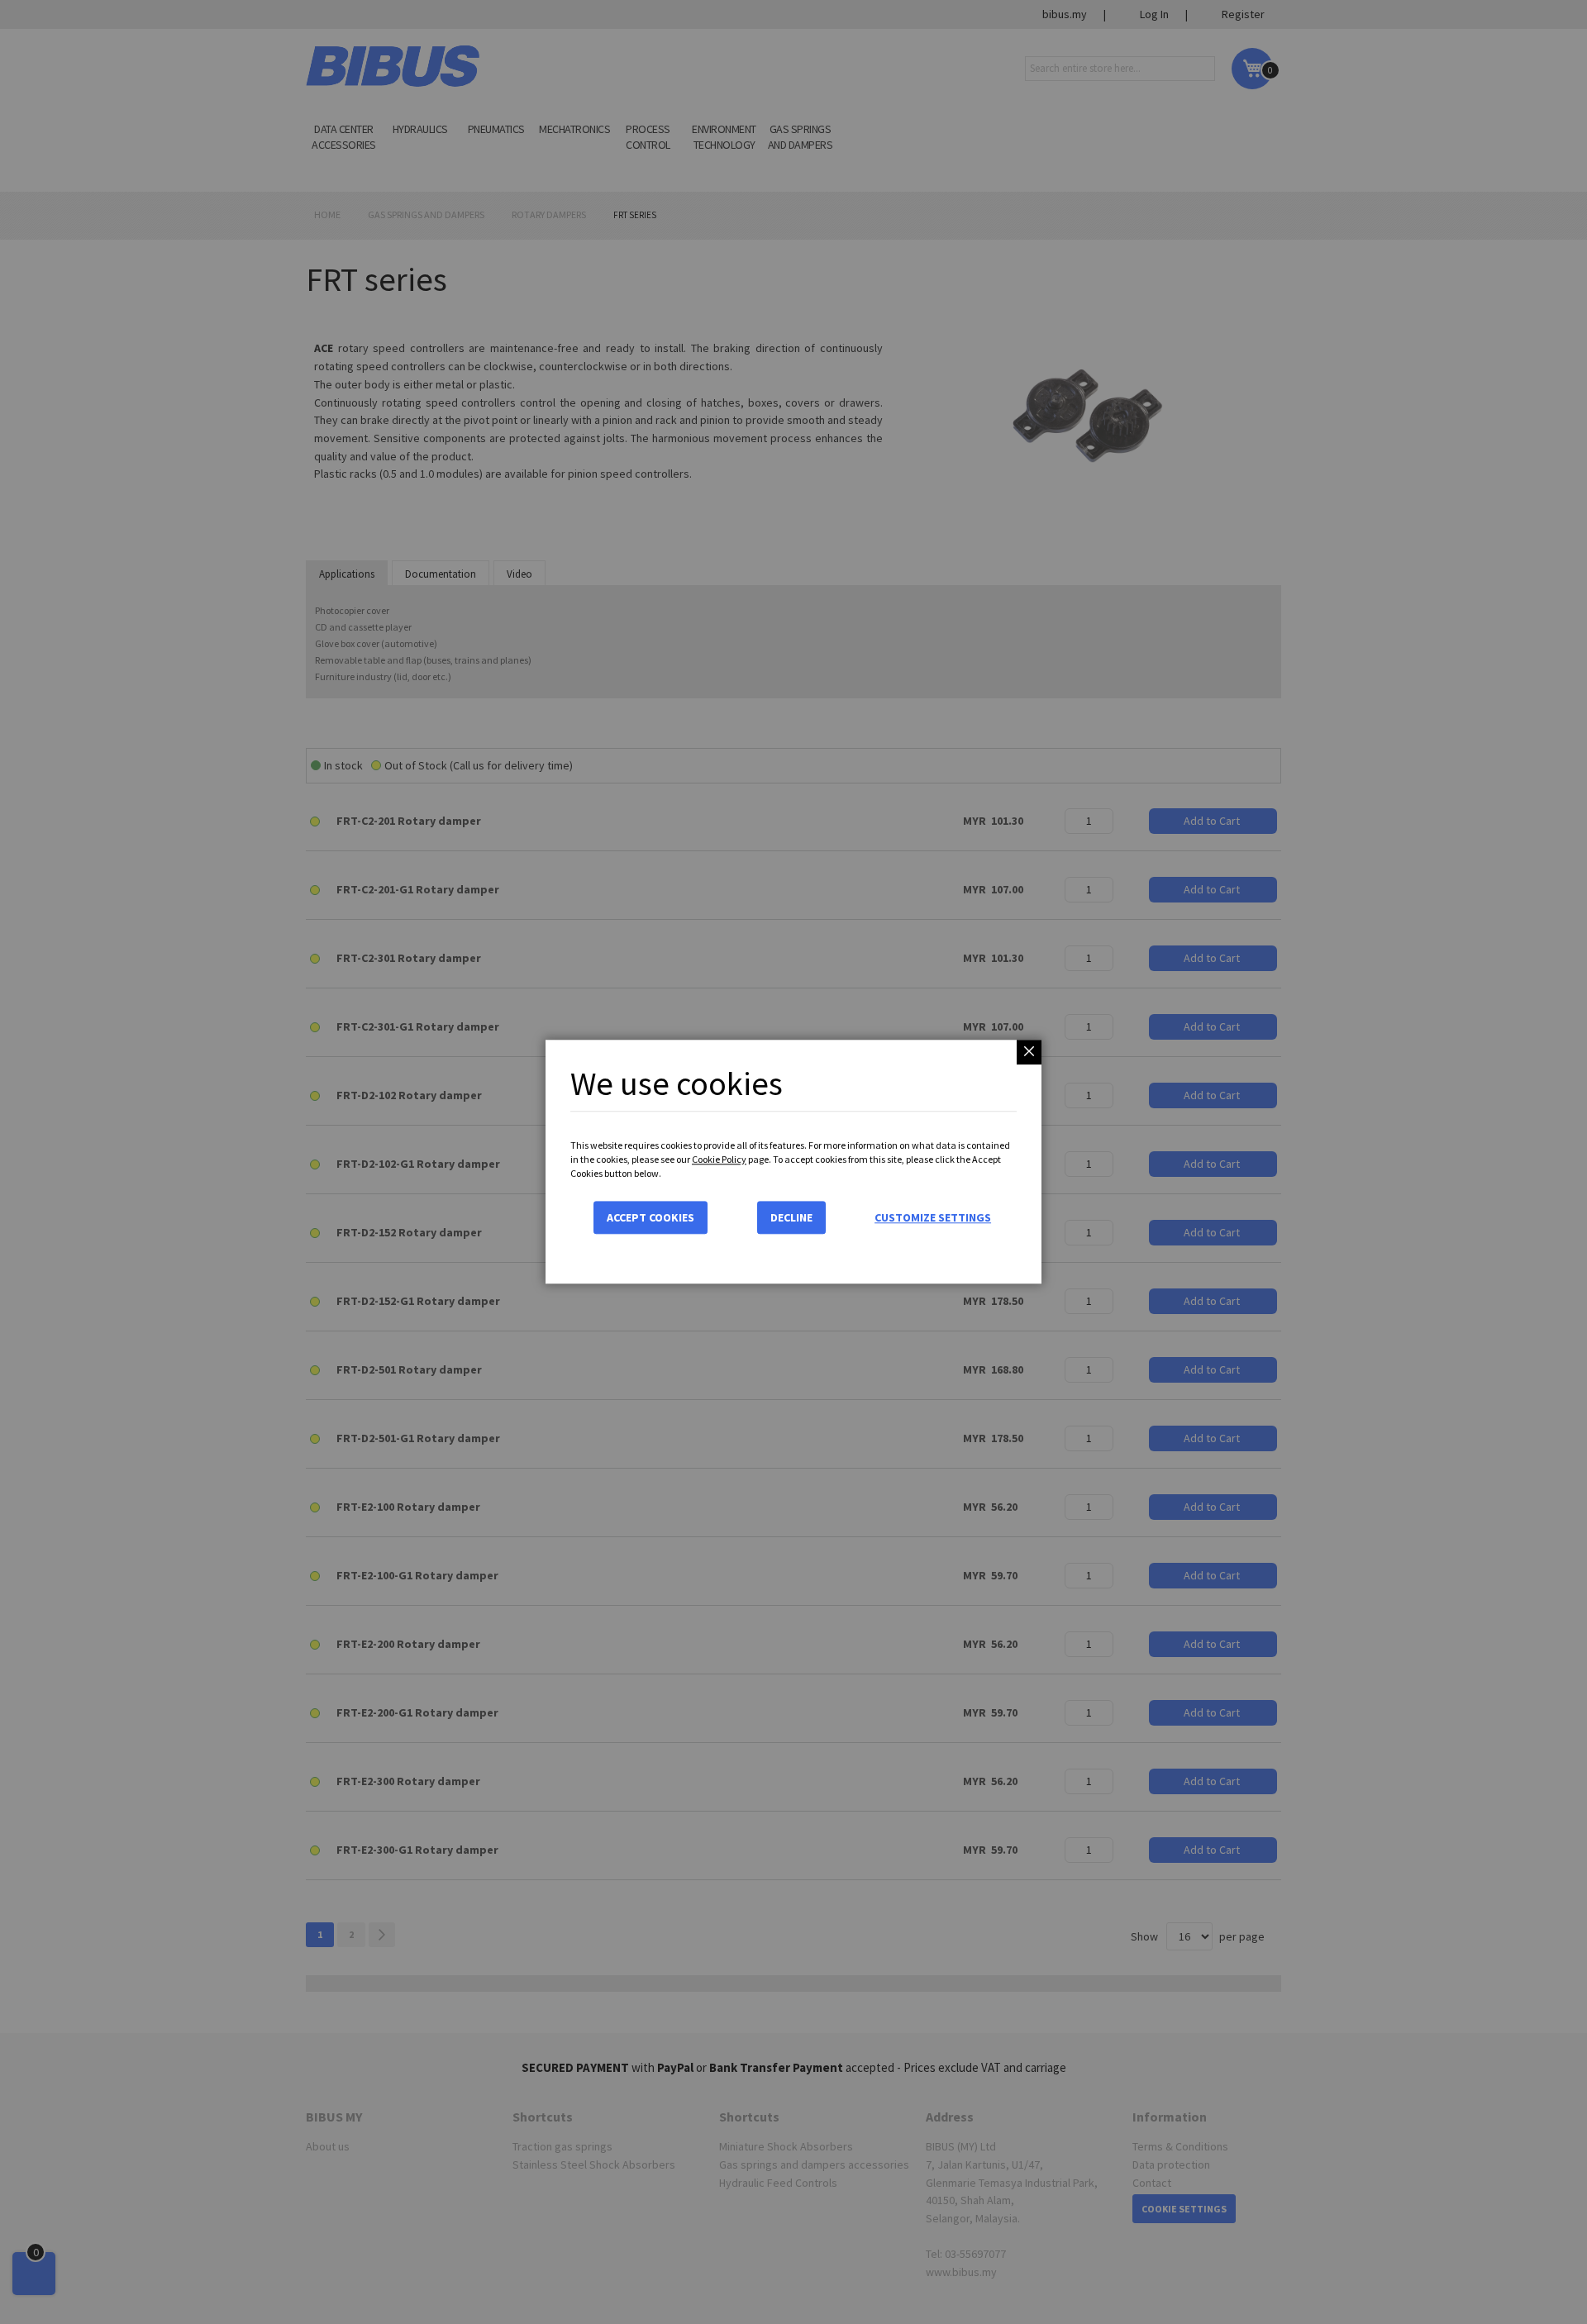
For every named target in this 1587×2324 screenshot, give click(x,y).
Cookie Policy (719, 1159)
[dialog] (793, 1162)
